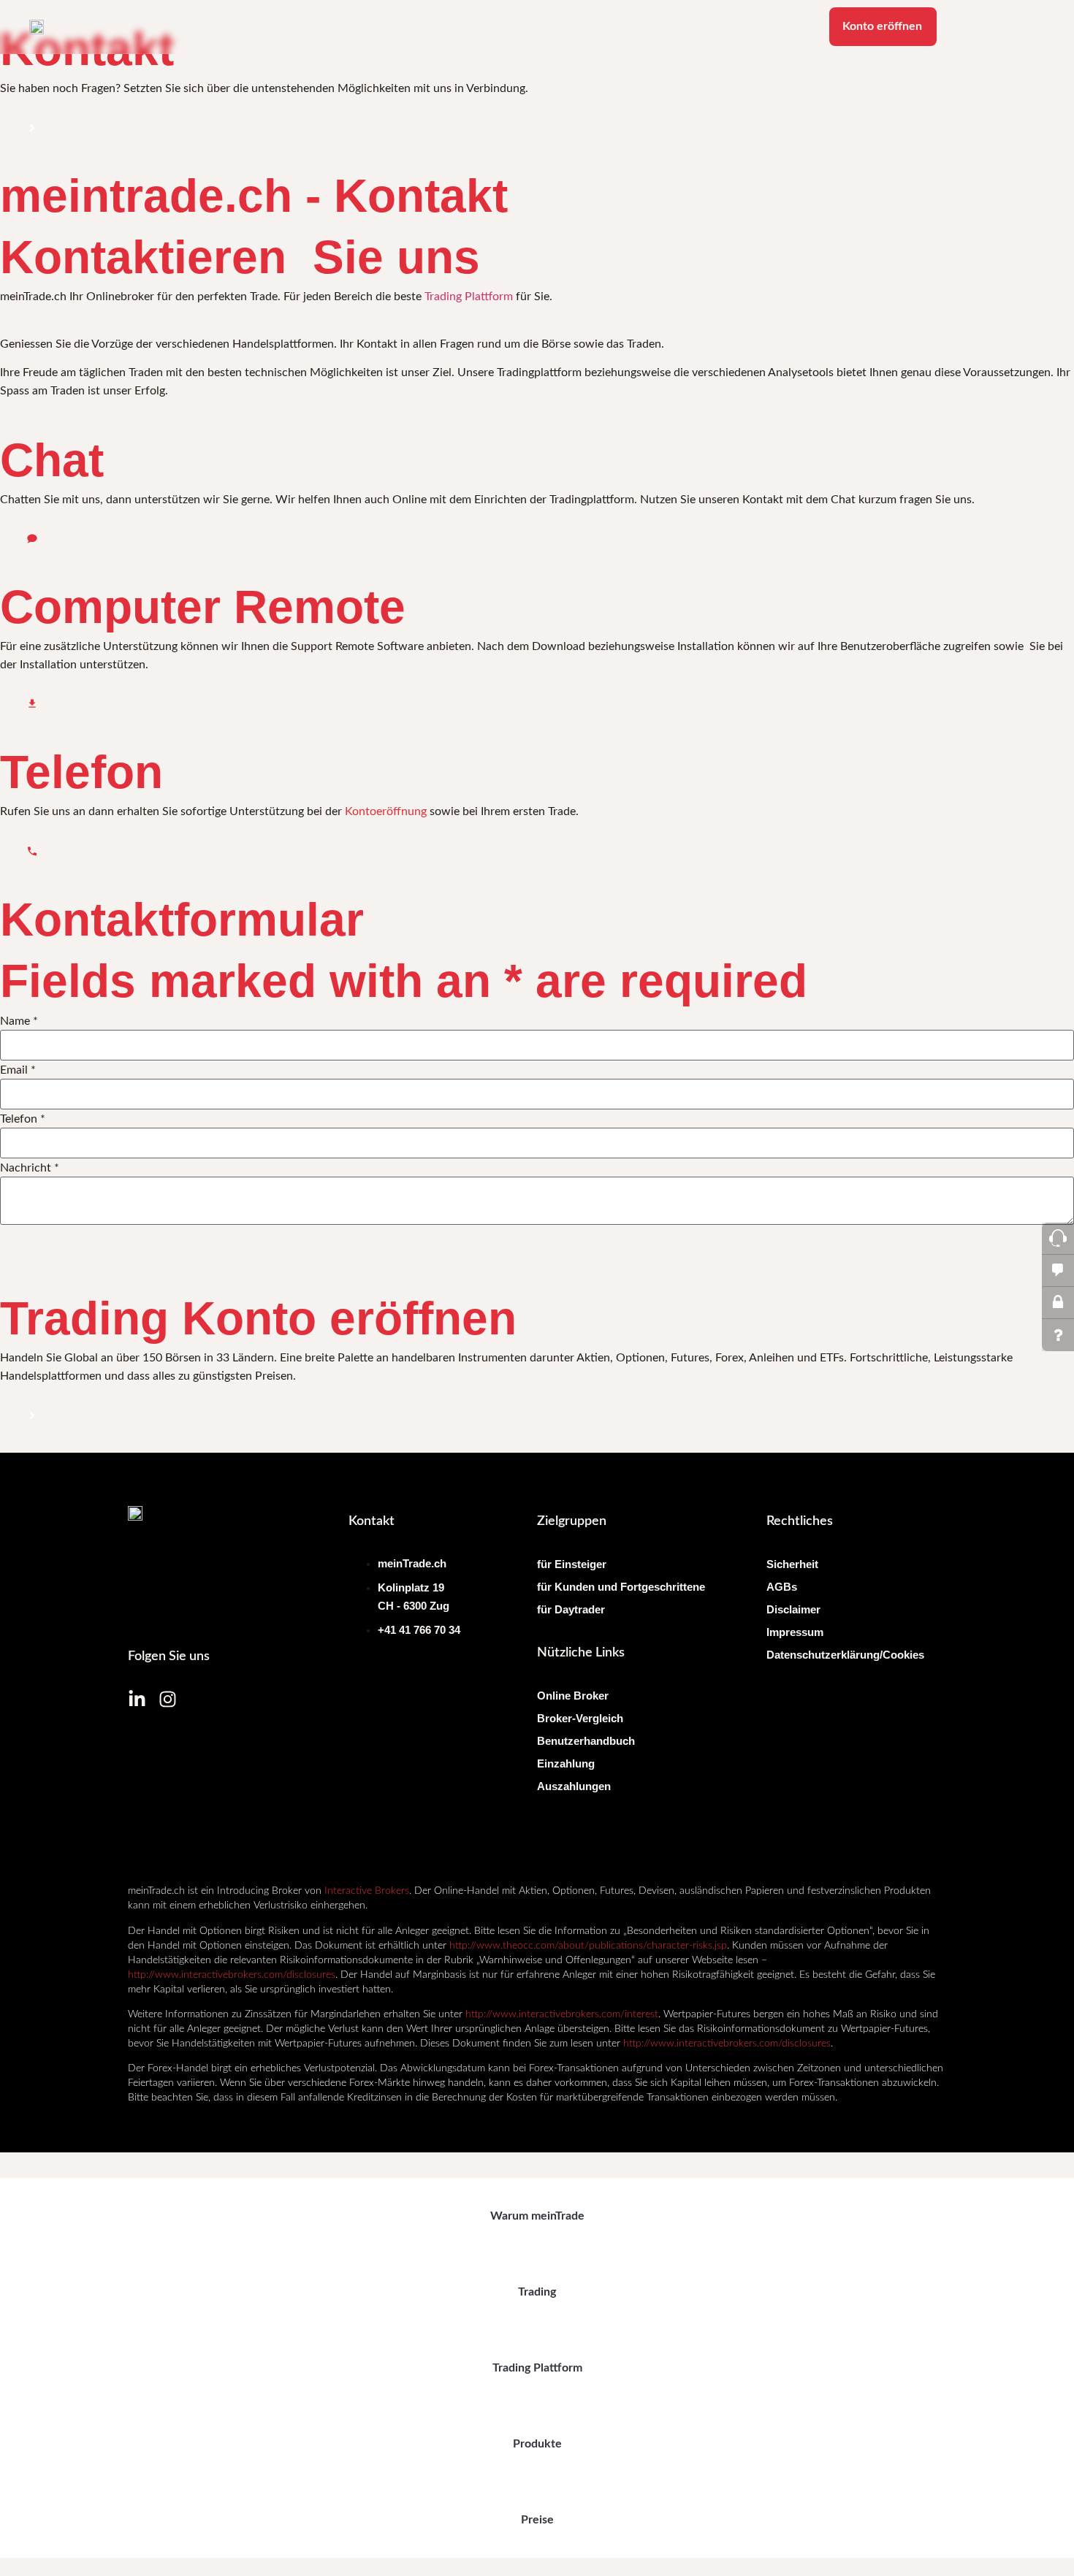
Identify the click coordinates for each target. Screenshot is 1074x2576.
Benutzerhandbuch (586, 1741)
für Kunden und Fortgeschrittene (621, 1587)
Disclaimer (793, 1609)
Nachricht (30, 1168)
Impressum (795, 1632)
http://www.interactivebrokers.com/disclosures (232, 1975)
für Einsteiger (572, 1564)
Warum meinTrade (393, 27)
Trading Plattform (563, 27)
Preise (712, 27)
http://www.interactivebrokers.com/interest (562, 2014)
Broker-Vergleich (580, 1718)
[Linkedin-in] (137, 1699)
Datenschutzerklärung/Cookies (845, 1655)
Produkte (652, 27)
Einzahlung (566, 1763)
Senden (46, 1250)
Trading (479, 27)
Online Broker (573, 1696)
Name (19, 1021)
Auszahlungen (574, 1786)
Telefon (23, 1119)
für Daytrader (571, 1609)
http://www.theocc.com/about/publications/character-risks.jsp (588, 1946)
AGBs (782, 1587)
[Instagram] (168, 1699)
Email (18, 1070)
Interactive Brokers (367, 1891)
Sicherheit (792, 1564)
